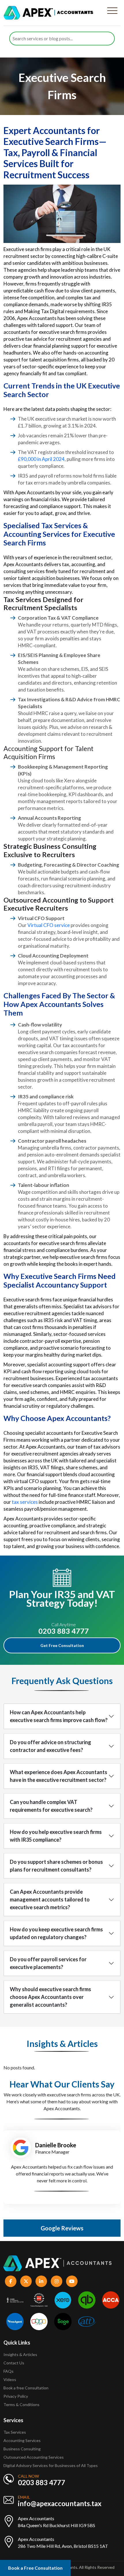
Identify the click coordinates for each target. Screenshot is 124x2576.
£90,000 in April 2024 (41, 459)
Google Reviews (62, 2228)
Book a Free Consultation (35, 2568)
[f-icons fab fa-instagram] (57, 2281)
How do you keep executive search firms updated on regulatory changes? (56, 1933)
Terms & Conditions (21, 2404)
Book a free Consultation (26, 2388)
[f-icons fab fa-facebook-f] (11, 2281)
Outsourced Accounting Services (34, 2457)
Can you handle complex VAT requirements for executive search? (51, 1806)
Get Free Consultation (62, 1645)
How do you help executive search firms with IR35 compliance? (56, 1836)
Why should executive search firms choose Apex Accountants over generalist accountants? (50, 1997)
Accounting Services (22, 2440)
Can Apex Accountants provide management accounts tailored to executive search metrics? (50, 1899)
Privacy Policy (16, 2396)
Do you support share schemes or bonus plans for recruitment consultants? (56, 1866)
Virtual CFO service (49, 925)
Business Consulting (22, 2449)
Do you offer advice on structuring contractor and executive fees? (50, 1746)
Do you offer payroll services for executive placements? (48, 1963)
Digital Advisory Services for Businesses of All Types (51, 2465)
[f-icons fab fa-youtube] (72, 2281)
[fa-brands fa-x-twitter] (26, 2281)
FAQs (9, 2371)
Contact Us (14, 2363)
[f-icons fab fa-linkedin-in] (41, 2281)
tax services (25, 1502)
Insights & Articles (20, 2354)
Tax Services (15, 2432)
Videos (10, 2379)
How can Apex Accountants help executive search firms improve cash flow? (59, 1716)
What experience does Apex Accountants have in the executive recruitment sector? (59, 1776)
